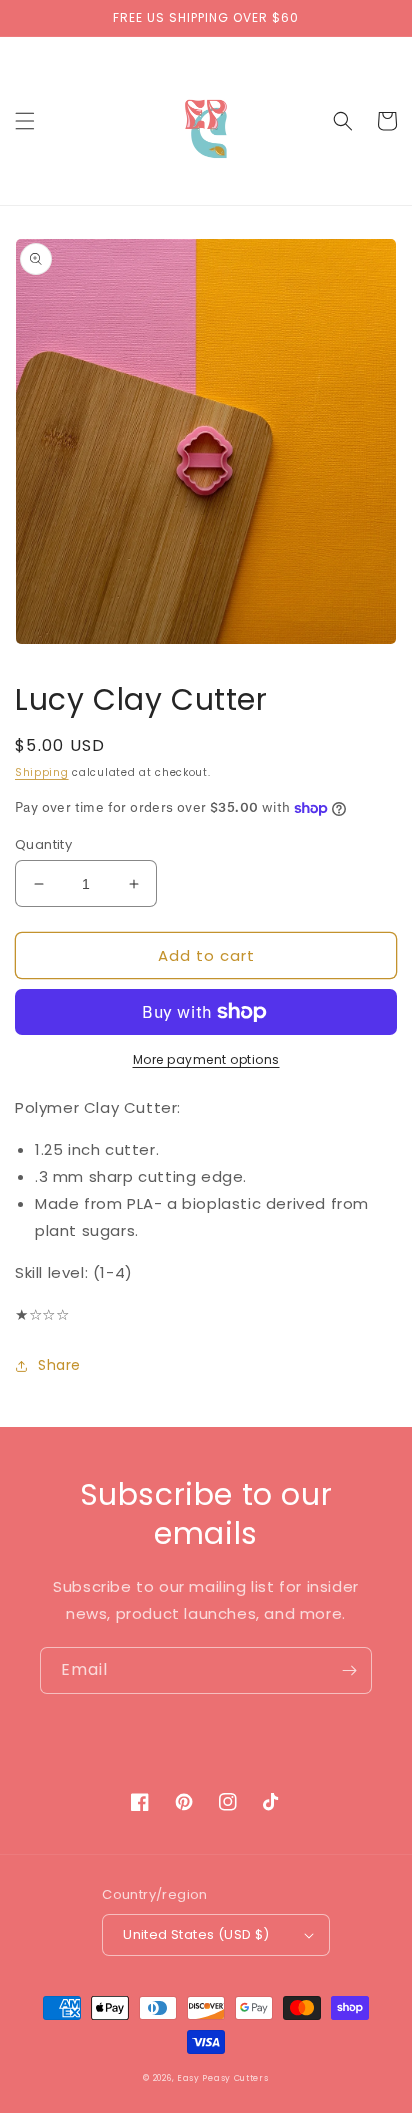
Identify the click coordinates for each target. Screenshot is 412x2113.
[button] (25, 121)
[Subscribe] (349, 1670)
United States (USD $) (196, 1934)
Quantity (43, 844)
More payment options (206, 1059)
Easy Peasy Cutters (223, 2078)
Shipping (42, 772)
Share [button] (59, 1365)
